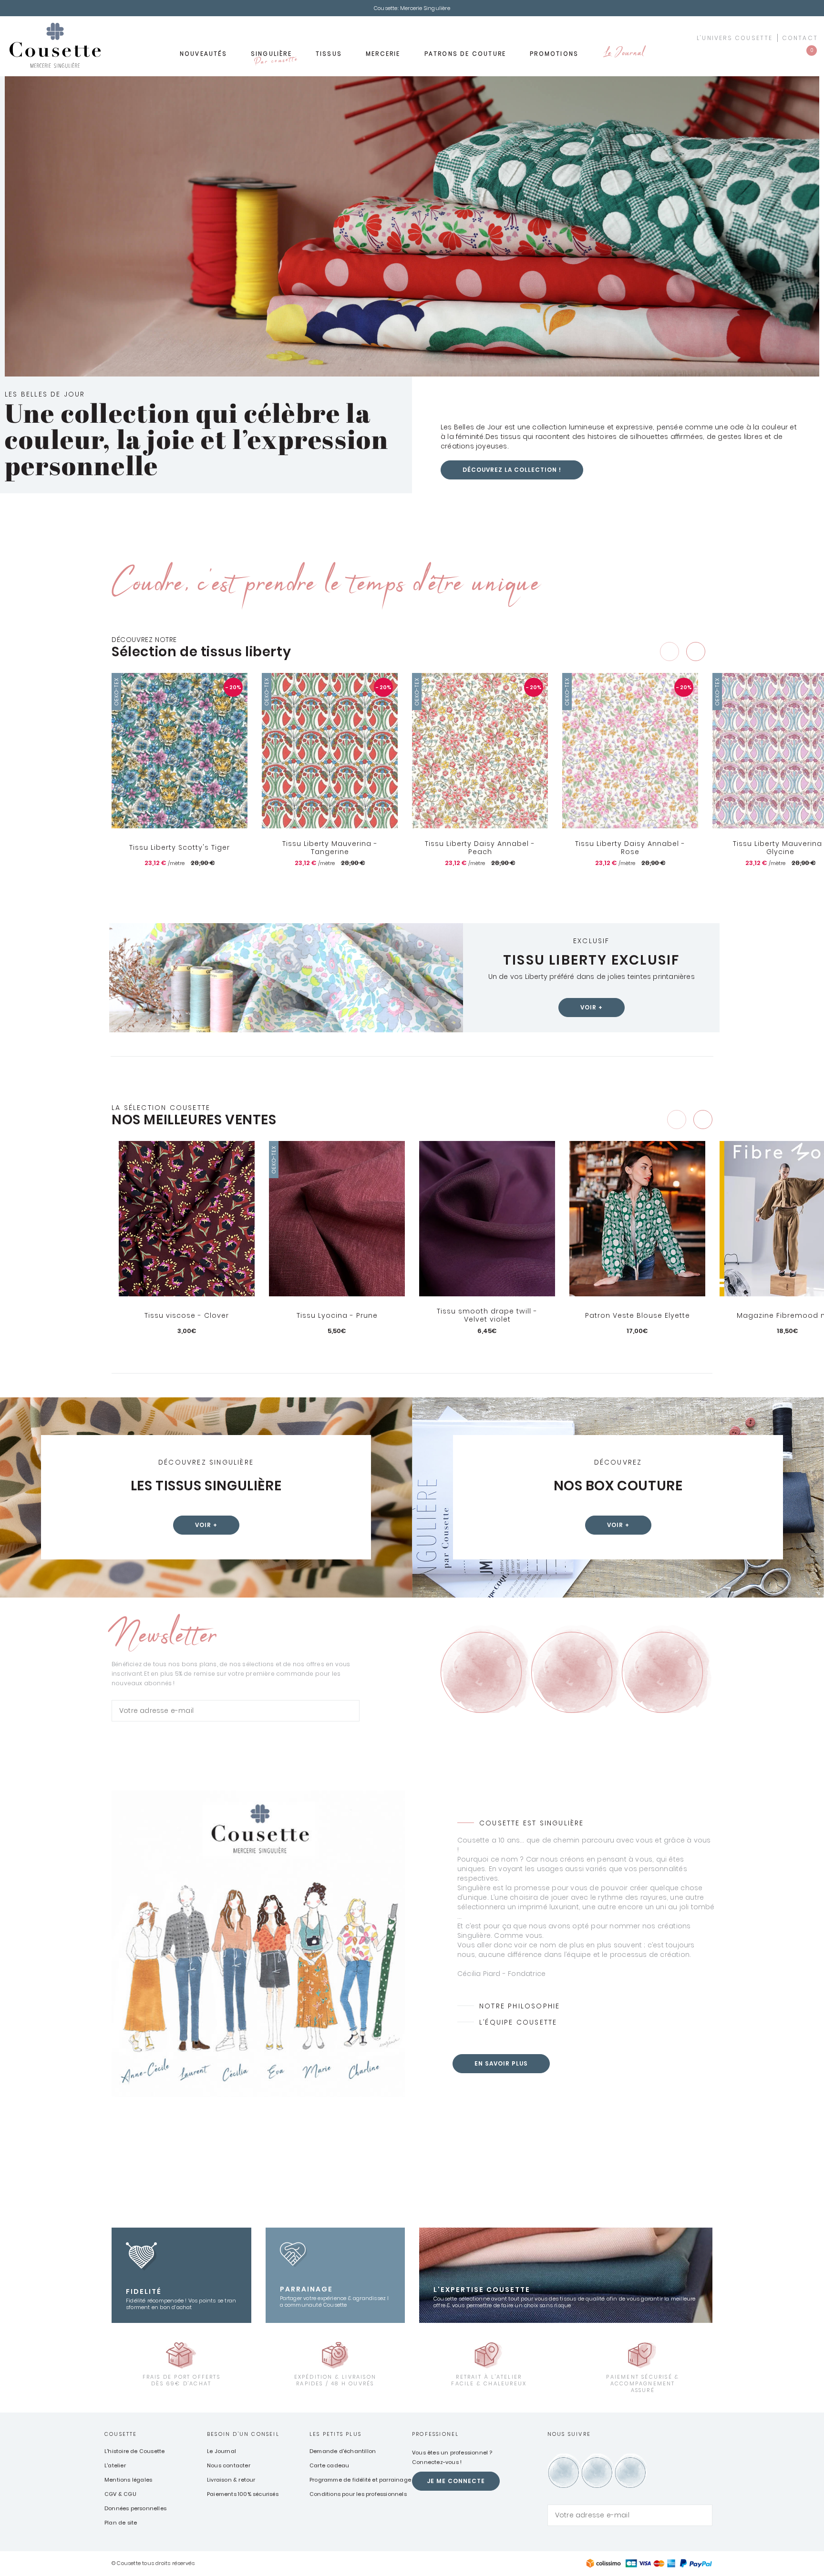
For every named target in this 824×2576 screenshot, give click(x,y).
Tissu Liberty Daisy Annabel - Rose (630, 848)
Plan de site (121, 2523)
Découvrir (187, 1347)
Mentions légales (128, 2480)
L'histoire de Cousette (134, 2451)
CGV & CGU (120, 2494)
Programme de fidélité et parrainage (360, 2480)
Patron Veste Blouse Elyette (638, 1315)
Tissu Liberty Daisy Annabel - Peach (480, 848)
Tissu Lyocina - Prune (337, 1315)
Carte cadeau (329, 2465)
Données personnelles (135, 2508)
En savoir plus (501, 2063)
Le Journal (623, 54)
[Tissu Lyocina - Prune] (337, 1219)
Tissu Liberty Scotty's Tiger (180, 847)
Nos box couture (618, 1486)
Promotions (554, 54)
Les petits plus (335, 2434)
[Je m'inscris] (350, 1711)
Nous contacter (229, 2465)
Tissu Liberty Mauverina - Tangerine (330, 848)
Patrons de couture (465, 54)
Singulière (274, 57)
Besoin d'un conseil (243, 2434)
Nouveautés (203, 54)
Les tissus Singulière (206, 1486)
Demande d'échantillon (343, 2451)
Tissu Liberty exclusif (591, 960)
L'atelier (115, 2465)
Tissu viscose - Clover (187, 1315)
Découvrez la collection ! (512, 470)
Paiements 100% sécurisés (243, 2494)
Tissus (329, 54)
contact (800, 38)
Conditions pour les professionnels (358, 2494)
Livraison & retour (231, 2480)
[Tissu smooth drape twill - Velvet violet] (487, 1219)
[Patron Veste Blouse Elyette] (637, 1219)
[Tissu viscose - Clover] (187, 1219)
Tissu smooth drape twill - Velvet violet (487, 1316)
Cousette (121, 2434)
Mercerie (383, 54)
